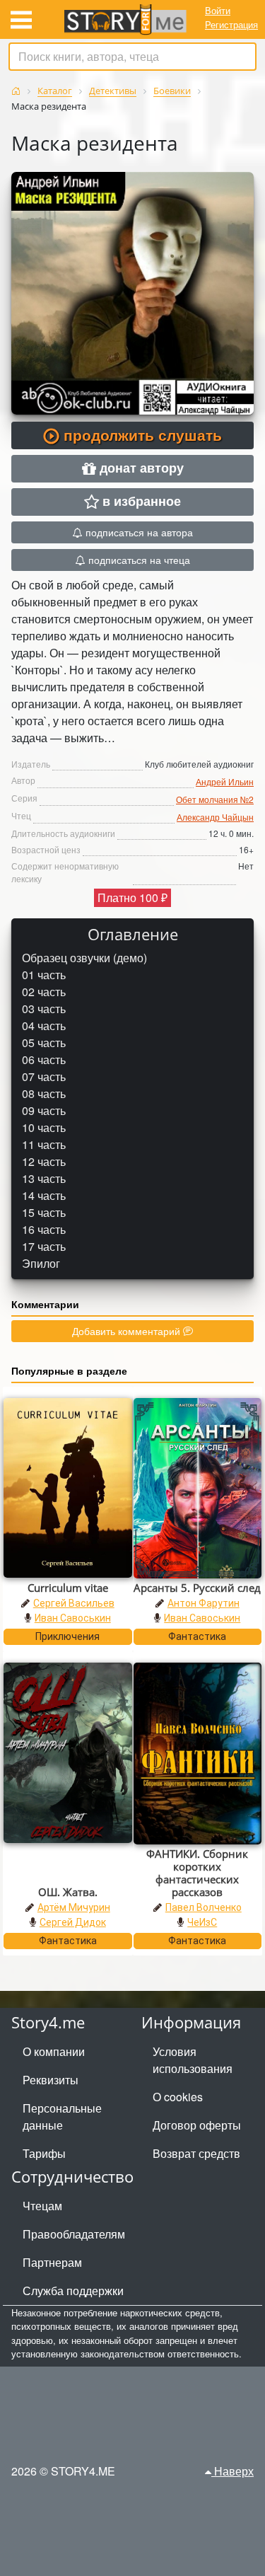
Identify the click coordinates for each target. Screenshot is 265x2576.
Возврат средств (196, 2153)
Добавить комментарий (128, 1331)
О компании (54, 2051)
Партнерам (52, 2262)
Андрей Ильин (225, 781)
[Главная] (16, 91)
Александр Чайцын (215, 817)
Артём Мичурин (74, 1907)
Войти (218, 10)
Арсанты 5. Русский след (197, 1588)
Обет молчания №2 (215, 799)
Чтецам (42, 2206)
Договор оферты (197, 2125)
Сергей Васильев (74, 1603)
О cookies (178, 2097)
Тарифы (44, 2153)
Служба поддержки (73, 2291)
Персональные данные (62, 2116)
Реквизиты (51, 2080)
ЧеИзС (202, 1922)
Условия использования (193, 2060)
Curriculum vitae (68, 1588)
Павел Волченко (204, 1907)
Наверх (232, 2471)
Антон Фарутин (204, 1603)
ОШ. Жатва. (68, 1892)
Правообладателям (74, 2234)
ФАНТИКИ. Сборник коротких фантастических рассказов (197, 1873)
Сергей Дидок (73, 1922)
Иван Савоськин (73, 1618)
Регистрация (231, 24)
